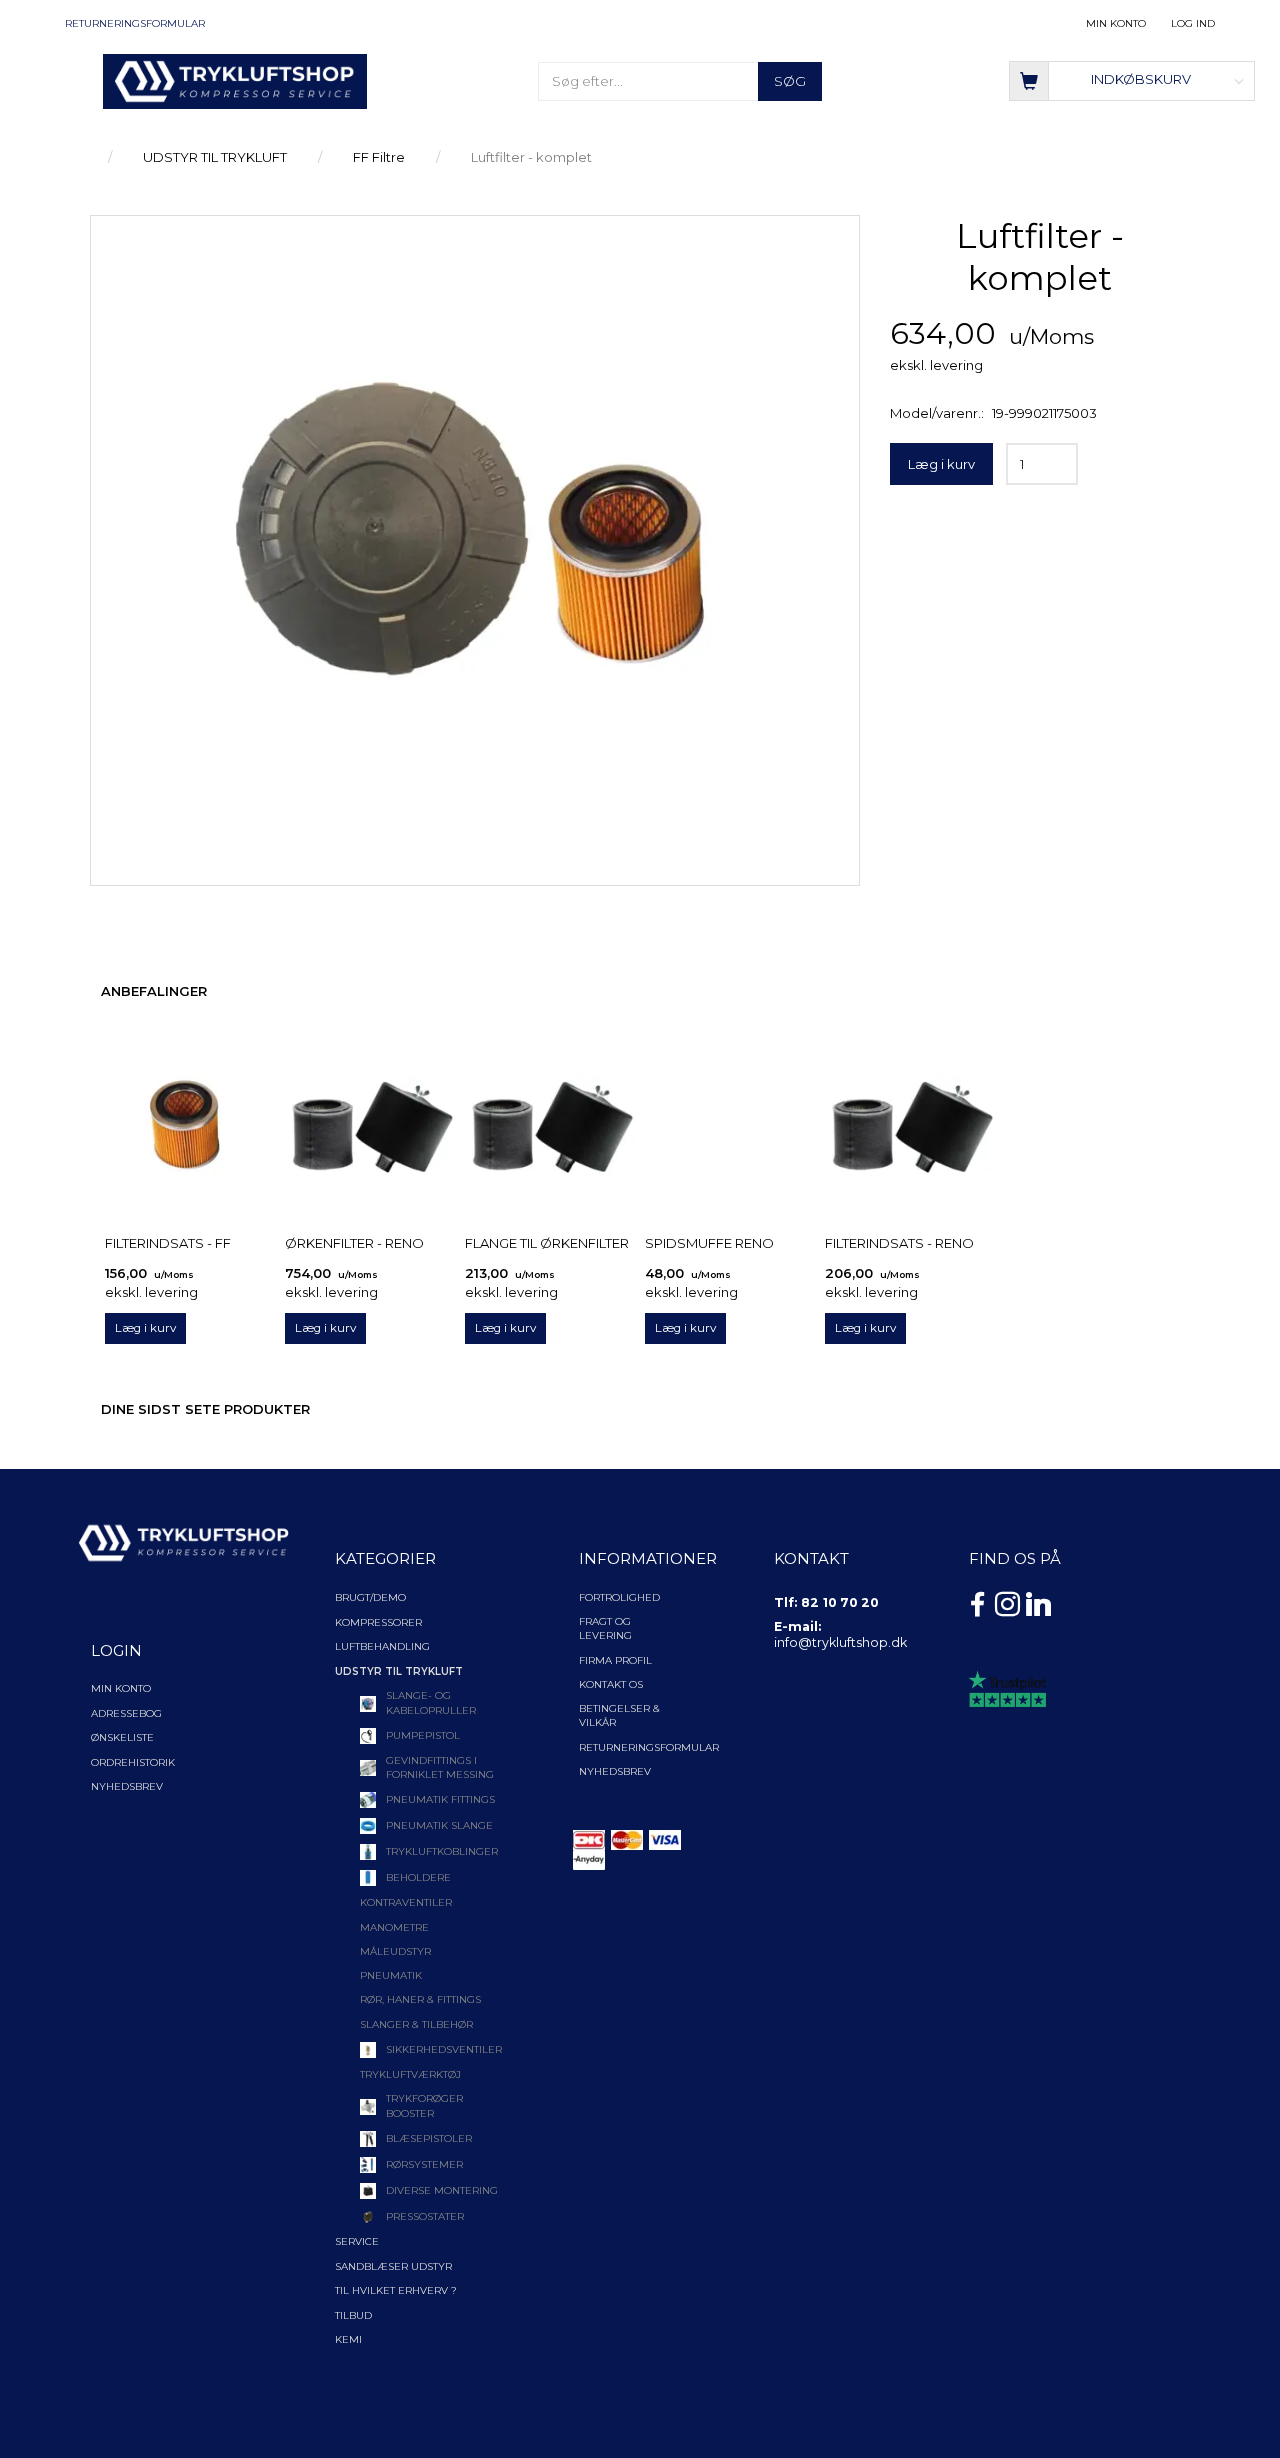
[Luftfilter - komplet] (475, 546)
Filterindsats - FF (168, 1243)
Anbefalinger (154, 991)
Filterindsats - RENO (899, 1243)
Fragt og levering (605, 1628)
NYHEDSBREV (615, 1771)
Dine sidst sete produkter (205, 1409)
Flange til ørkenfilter (547, 1243)
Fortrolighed (619, 1597)
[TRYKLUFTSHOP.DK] (235, 80)
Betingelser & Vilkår (619, 1715)
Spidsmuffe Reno (709, 1243)
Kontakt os (611, 1684)
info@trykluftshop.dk (840, 1642)
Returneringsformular (135, 23)
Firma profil (615, 1660)
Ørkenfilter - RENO (354, 1243)
